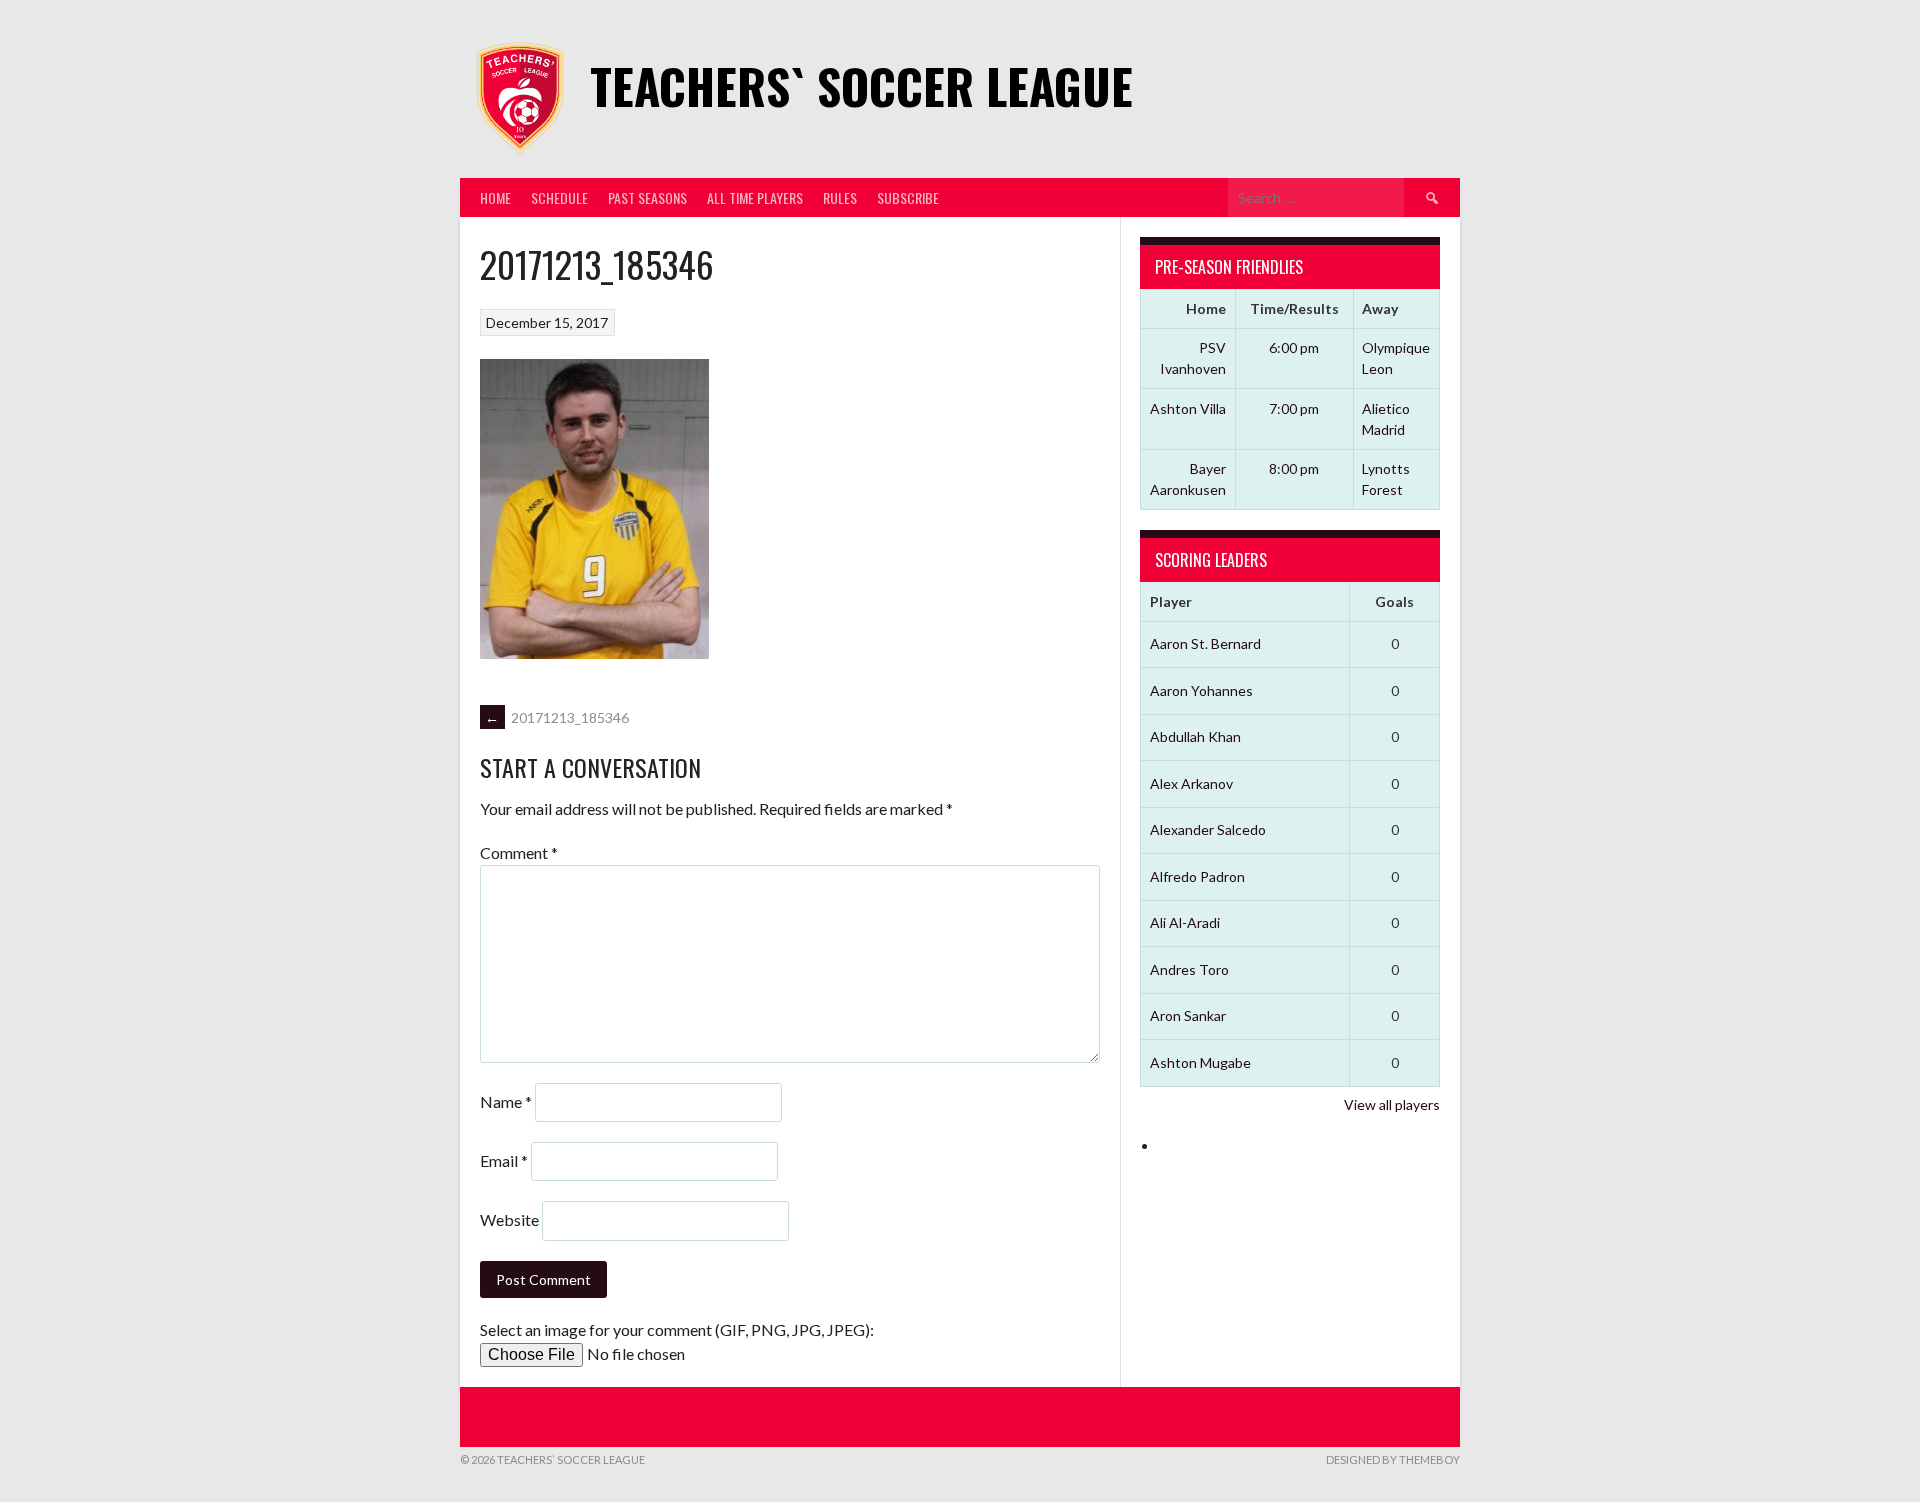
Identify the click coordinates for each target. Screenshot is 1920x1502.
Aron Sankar (1188, 1015)
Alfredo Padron (1197, 876)
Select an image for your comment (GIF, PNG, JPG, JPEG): (677, 1329)
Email (504, 1160)
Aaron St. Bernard (1205, 643)
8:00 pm (1294, 468)
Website (509, 1219)
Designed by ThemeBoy (1393, 1459)
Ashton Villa (1188, 408)
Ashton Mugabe (1200, 1062)
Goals (1394, 601)
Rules (840, 197)
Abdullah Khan (1195, 736)
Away (1380, 308)
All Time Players (755, 197)
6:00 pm (1294, 347)
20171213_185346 (557, 717)
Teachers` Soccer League (861, 85)
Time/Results (1294, 308)
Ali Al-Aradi (1185, 922)
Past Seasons (647, 197)
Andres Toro (1189, 969)
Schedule (559, 197)
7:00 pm (1294, 408)
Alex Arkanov (1191, 783)
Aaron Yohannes (1201, 690)
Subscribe (908, 197)
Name (506, 1101)
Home (495, 197)
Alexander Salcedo (1208, 829)
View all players (1392, 1104)
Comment (519, 852)
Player (1171, 601)
